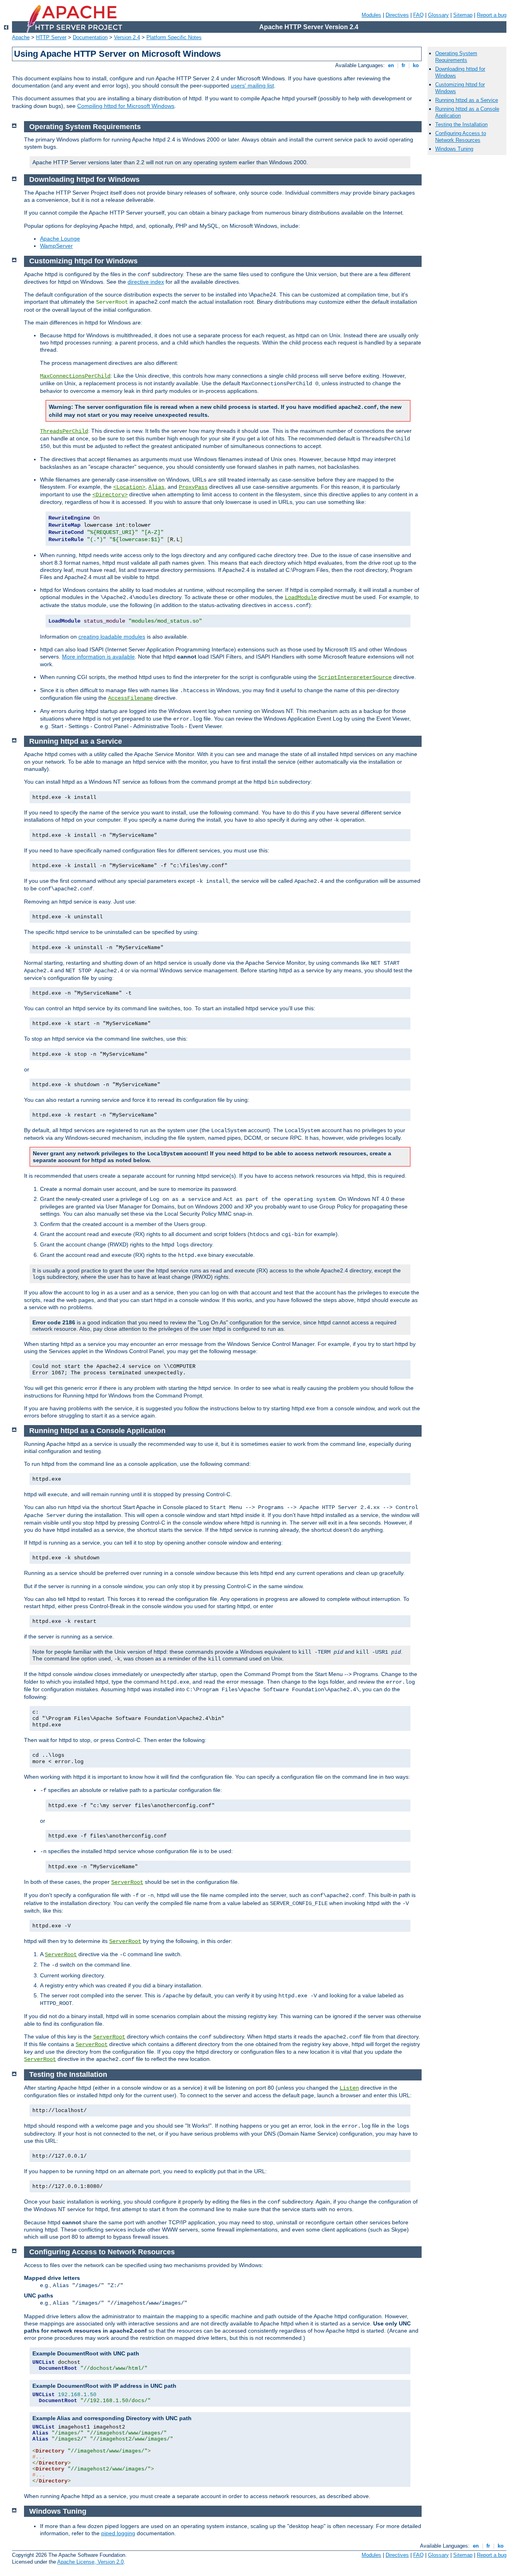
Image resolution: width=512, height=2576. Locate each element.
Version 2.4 (127, 37)
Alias (156, 487)
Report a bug (492, 15)
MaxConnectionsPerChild (75, 376)
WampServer (56, 246)
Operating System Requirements (456, 57)
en (391, 65)
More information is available (98, 657)
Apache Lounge (60, 239)
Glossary (438, 15)
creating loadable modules (112, 637)
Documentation (90, 37)
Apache (21, 37)
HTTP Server (51, 37)
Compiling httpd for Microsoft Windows (126, 106)
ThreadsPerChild (64, 431)
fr (403, 65)
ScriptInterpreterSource (355, 677)
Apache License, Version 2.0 (90, 2562)
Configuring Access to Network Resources (461, 137)
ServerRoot (127, 1882)
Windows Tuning (454, 149)
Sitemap (463, 15)
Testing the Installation (461, 124)
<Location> (129, 487)
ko (416, 65)
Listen (349, 2088)
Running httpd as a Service (467, 100)
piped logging (118, 2533)
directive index (146, 282)
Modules (371, 15)
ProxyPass (193, 487)
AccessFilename (130, 698)
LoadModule (301, 597)
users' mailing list (252, 86)
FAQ (418, 15)
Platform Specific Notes (174, 37)
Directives (397, 15)
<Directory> (110, 495)
